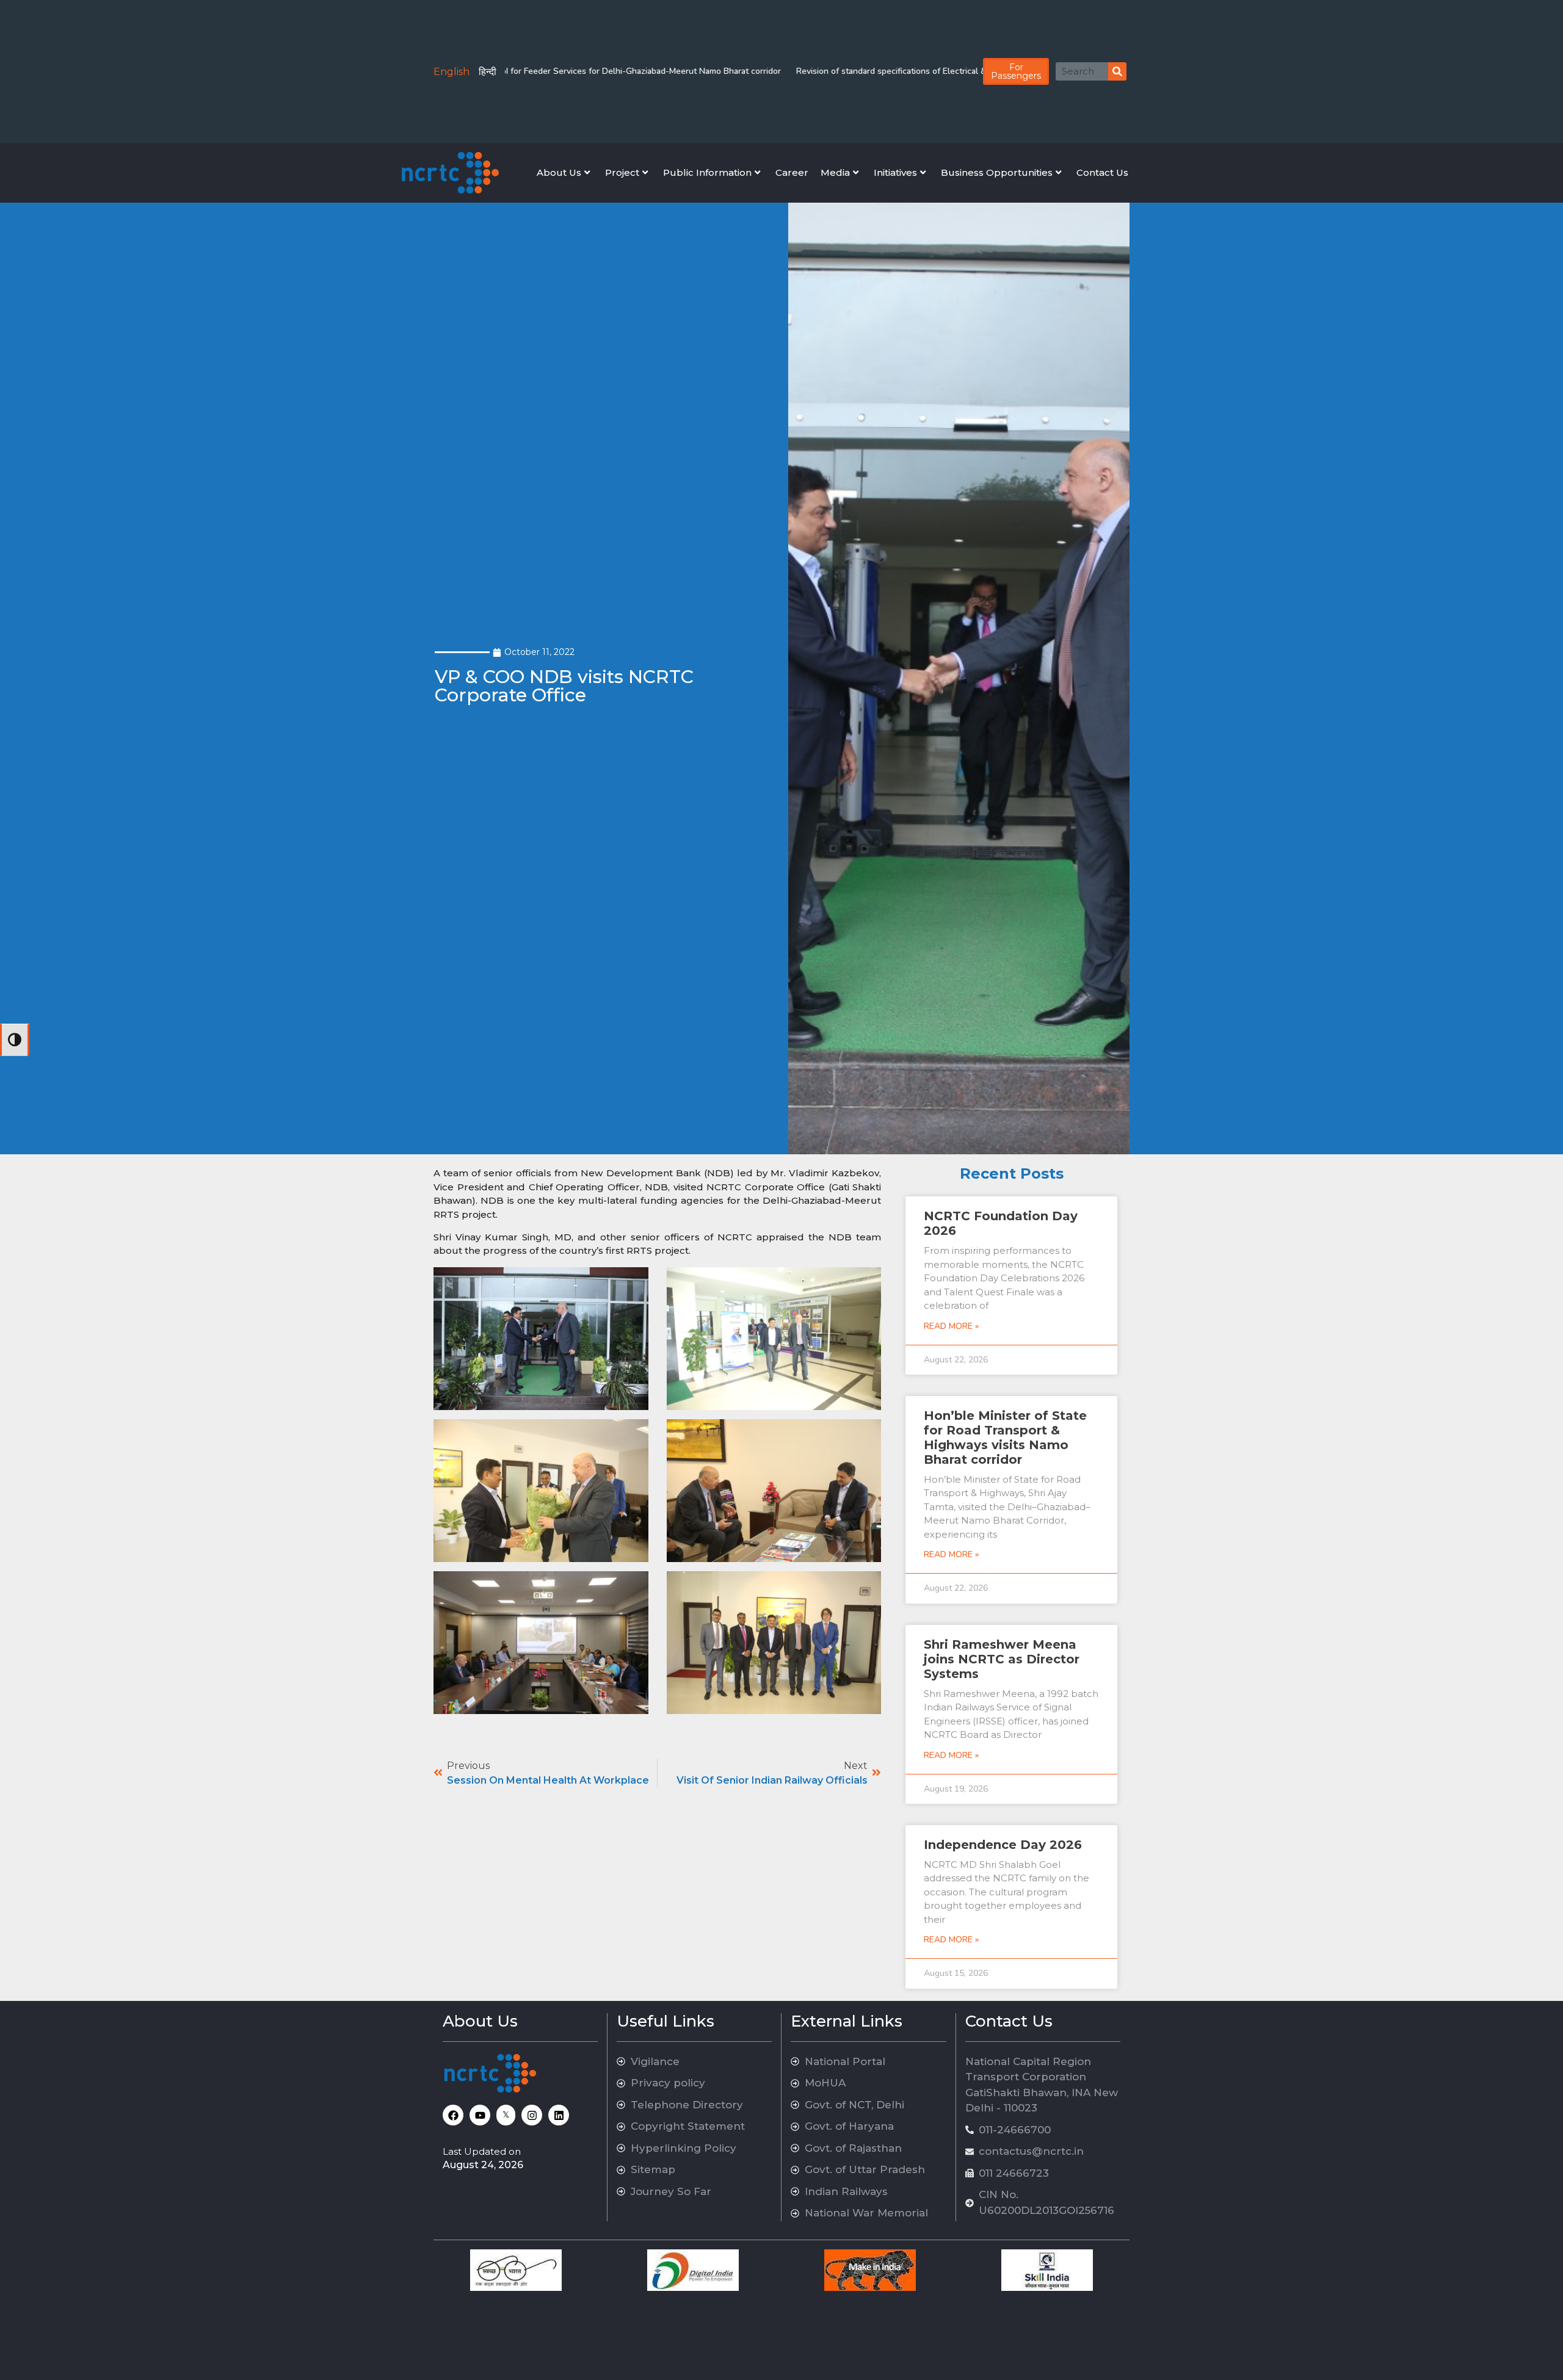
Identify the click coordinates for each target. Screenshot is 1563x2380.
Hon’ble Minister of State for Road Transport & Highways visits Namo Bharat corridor (1005, 1438)
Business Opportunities (997, 172)
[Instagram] (532, 2115)
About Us (559, 172)
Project (622, 172)
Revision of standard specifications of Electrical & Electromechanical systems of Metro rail (890, 71)
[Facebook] (453, 2115)
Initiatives (895, 172)
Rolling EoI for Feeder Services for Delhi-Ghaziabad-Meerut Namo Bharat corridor (545, 71)
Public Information (707, 172)
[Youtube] (480, 2115)
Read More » (951, 1326)
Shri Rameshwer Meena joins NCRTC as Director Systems (1002, 1659)
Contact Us (1102, 172)
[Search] (1117, 71)
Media (835, 172)
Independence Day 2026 (1003, 1845)
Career (792, 172)
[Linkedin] (559, 2115)
